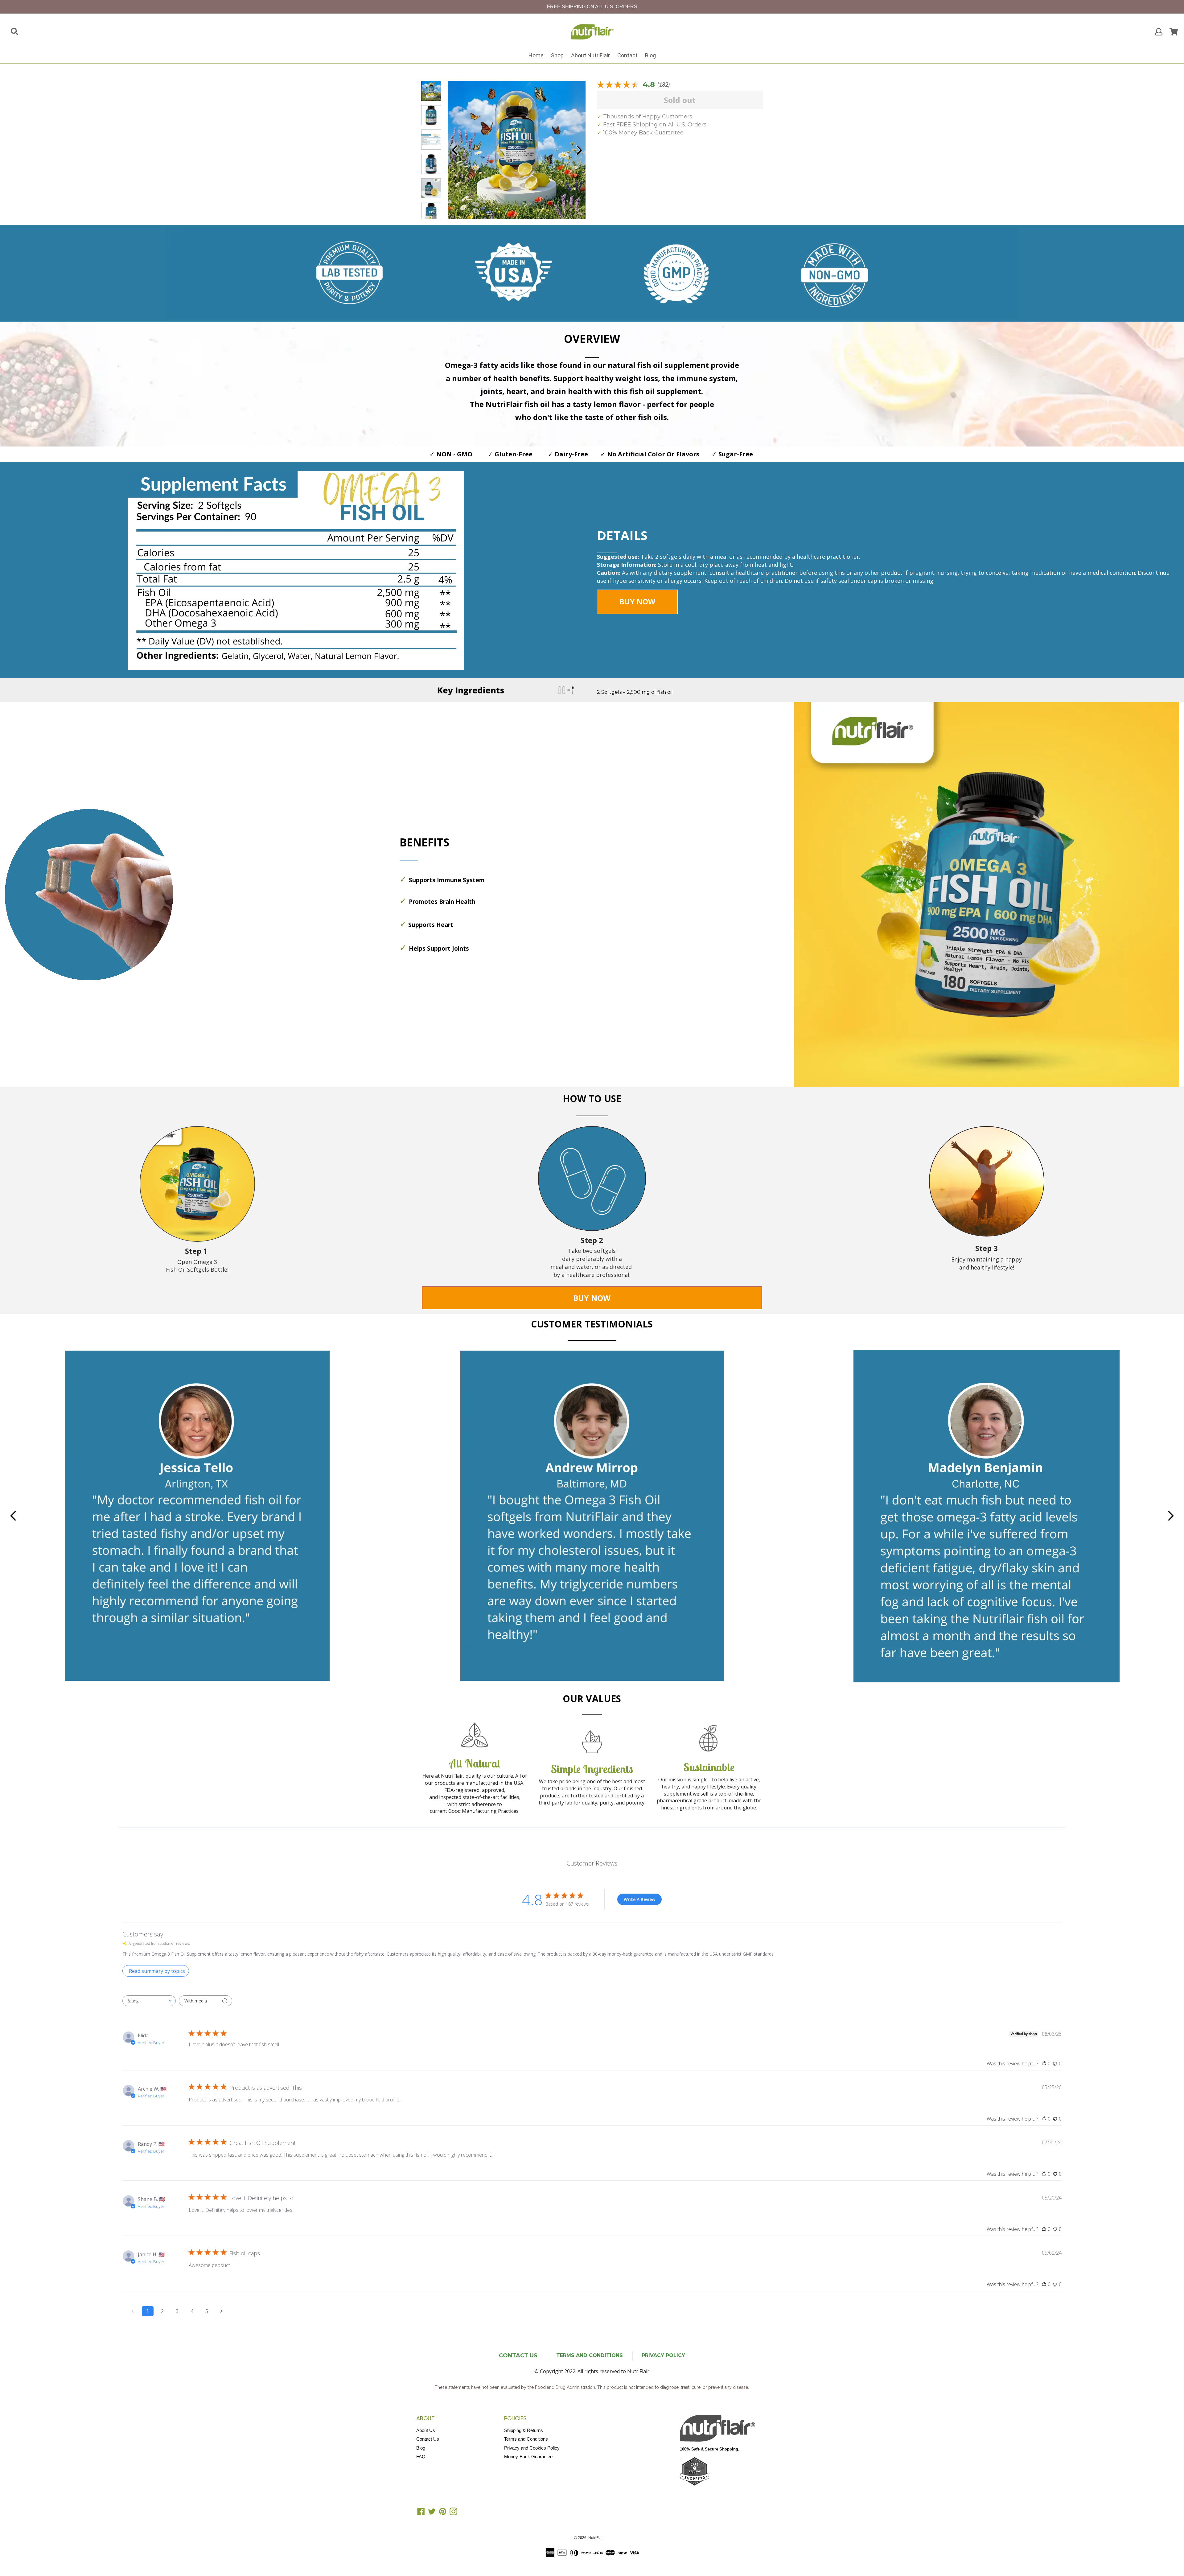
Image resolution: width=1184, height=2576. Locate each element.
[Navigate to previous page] (133, 2311)
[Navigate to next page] (222, 2311)
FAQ (421, 2457)
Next (579, 150)
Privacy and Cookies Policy (532, 2448)
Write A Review (639, 1899)
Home (536, 55)
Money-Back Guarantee (528, 2457)
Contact (627, 55)
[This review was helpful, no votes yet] (1044, 2064)
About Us (426, 2430)
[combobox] (149, 2001)
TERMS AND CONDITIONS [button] (590, 2355)
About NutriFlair (590, 55)
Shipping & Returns (524, 2430)
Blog (650, 55)
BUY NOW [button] (637, 601)
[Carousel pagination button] (431, 91)
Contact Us (428, 2439)
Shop (557, 55)
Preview (454, 150)
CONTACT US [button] (518, 2356)
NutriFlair (596, 2538)
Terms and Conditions (526, 2439)
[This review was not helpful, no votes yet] (1055, 2064)
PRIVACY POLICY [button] (663, 2355)
